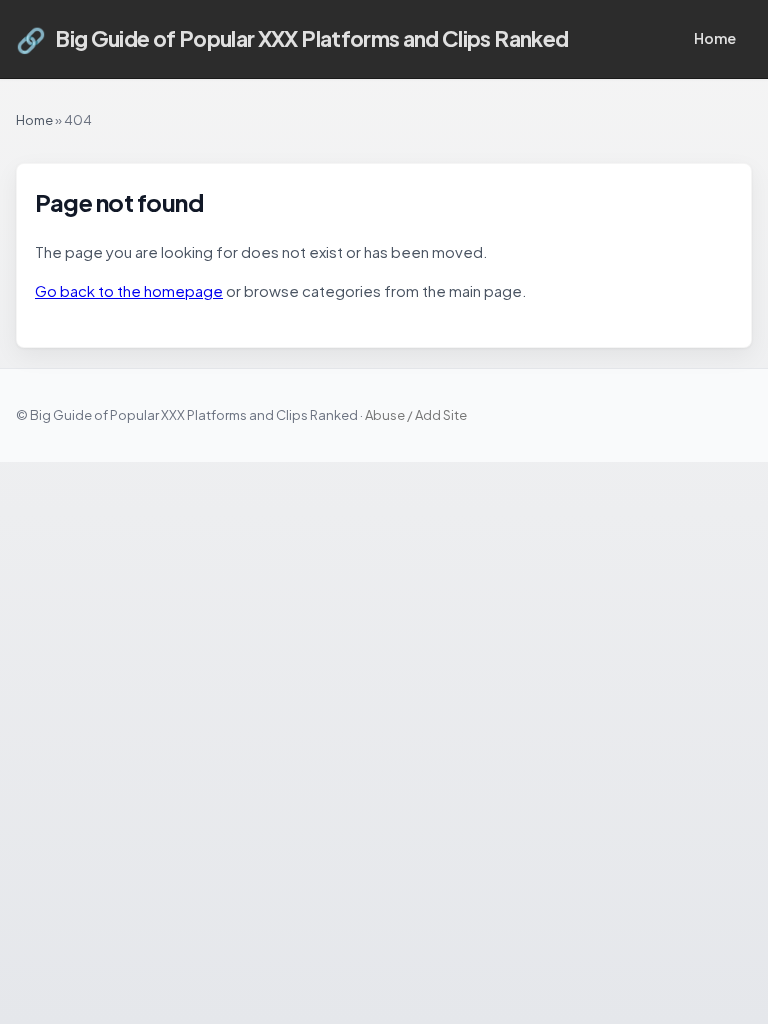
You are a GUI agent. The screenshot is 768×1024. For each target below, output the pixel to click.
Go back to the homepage (129, 290)
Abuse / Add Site (416, 415)
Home (715, 38)
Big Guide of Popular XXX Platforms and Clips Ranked (292, 39)
